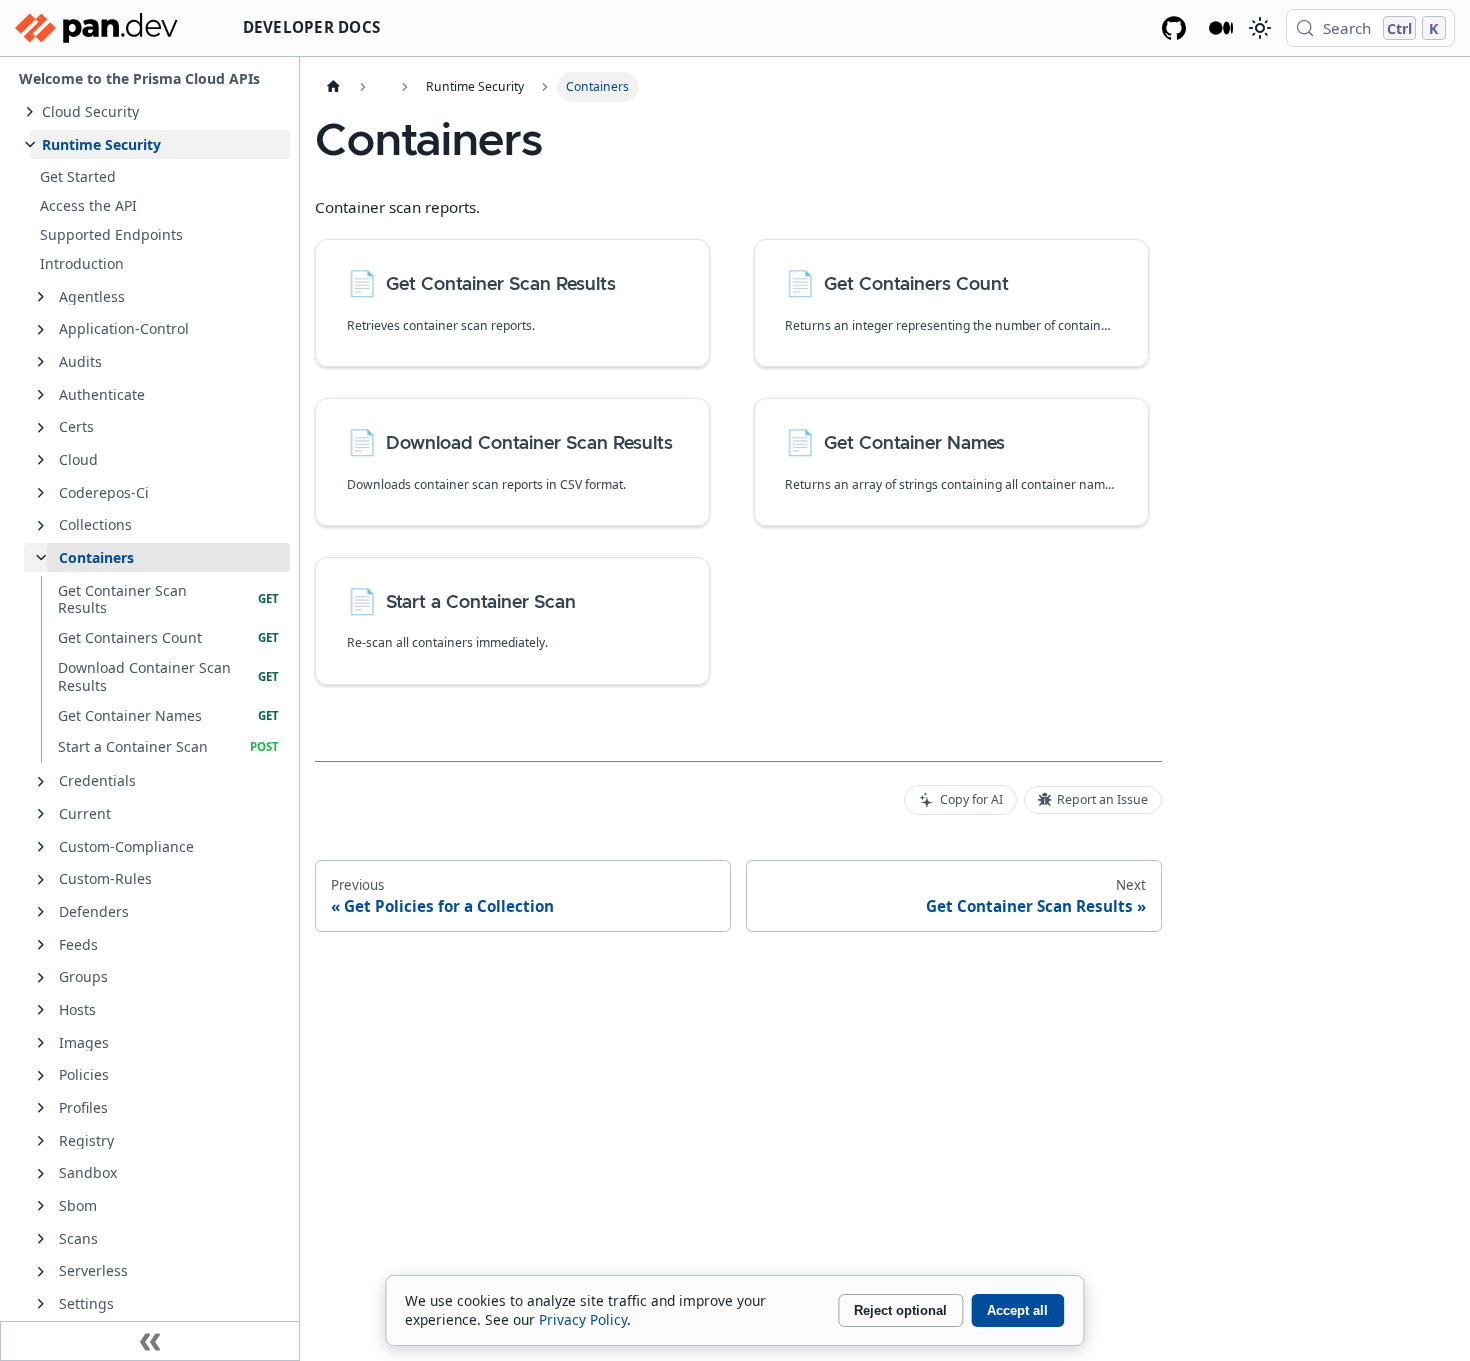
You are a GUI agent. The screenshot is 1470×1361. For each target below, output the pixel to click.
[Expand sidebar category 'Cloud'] (41, 460)
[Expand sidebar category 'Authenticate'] (41, 395)
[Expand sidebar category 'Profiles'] (41, 1108)
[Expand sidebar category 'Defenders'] (41, 912)
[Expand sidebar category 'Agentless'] (41, 297)
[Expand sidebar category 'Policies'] (41, 1076)
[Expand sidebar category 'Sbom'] (41, 1206)
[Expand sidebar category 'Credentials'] (41, 782)
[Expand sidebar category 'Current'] (41, 814)
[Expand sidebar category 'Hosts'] (41, 1010)
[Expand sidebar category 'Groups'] (41, 978)
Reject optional (900, 1310)
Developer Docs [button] (312, 27)
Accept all (1017, 1310)
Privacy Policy (583, 1319)
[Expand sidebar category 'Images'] (41, 1043)
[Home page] (333, 87)
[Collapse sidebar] (150, 1341)
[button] (160, 111)
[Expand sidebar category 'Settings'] (41, 1304)
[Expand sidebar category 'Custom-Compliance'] (41, 847)
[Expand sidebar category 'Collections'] (41, 526)
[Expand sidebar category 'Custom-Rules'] (41, 880)
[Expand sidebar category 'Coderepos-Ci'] (41, 493)
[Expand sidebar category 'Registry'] (41, 1141)
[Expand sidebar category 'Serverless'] (41, 1272)
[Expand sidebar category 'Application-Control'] (41, 330)
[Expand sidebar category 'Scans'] (41, 1239)
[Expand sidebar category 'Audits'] (41, 362)
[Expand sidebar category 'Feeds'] (41, 945)
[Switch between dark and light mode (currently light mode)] (1259, 28)
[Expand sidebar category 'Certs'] (41, 428)
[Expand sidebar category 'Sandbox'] (41, 1174)
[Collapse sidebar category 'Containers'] (41, 558)
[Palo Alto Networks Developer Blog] (1221, 28)
